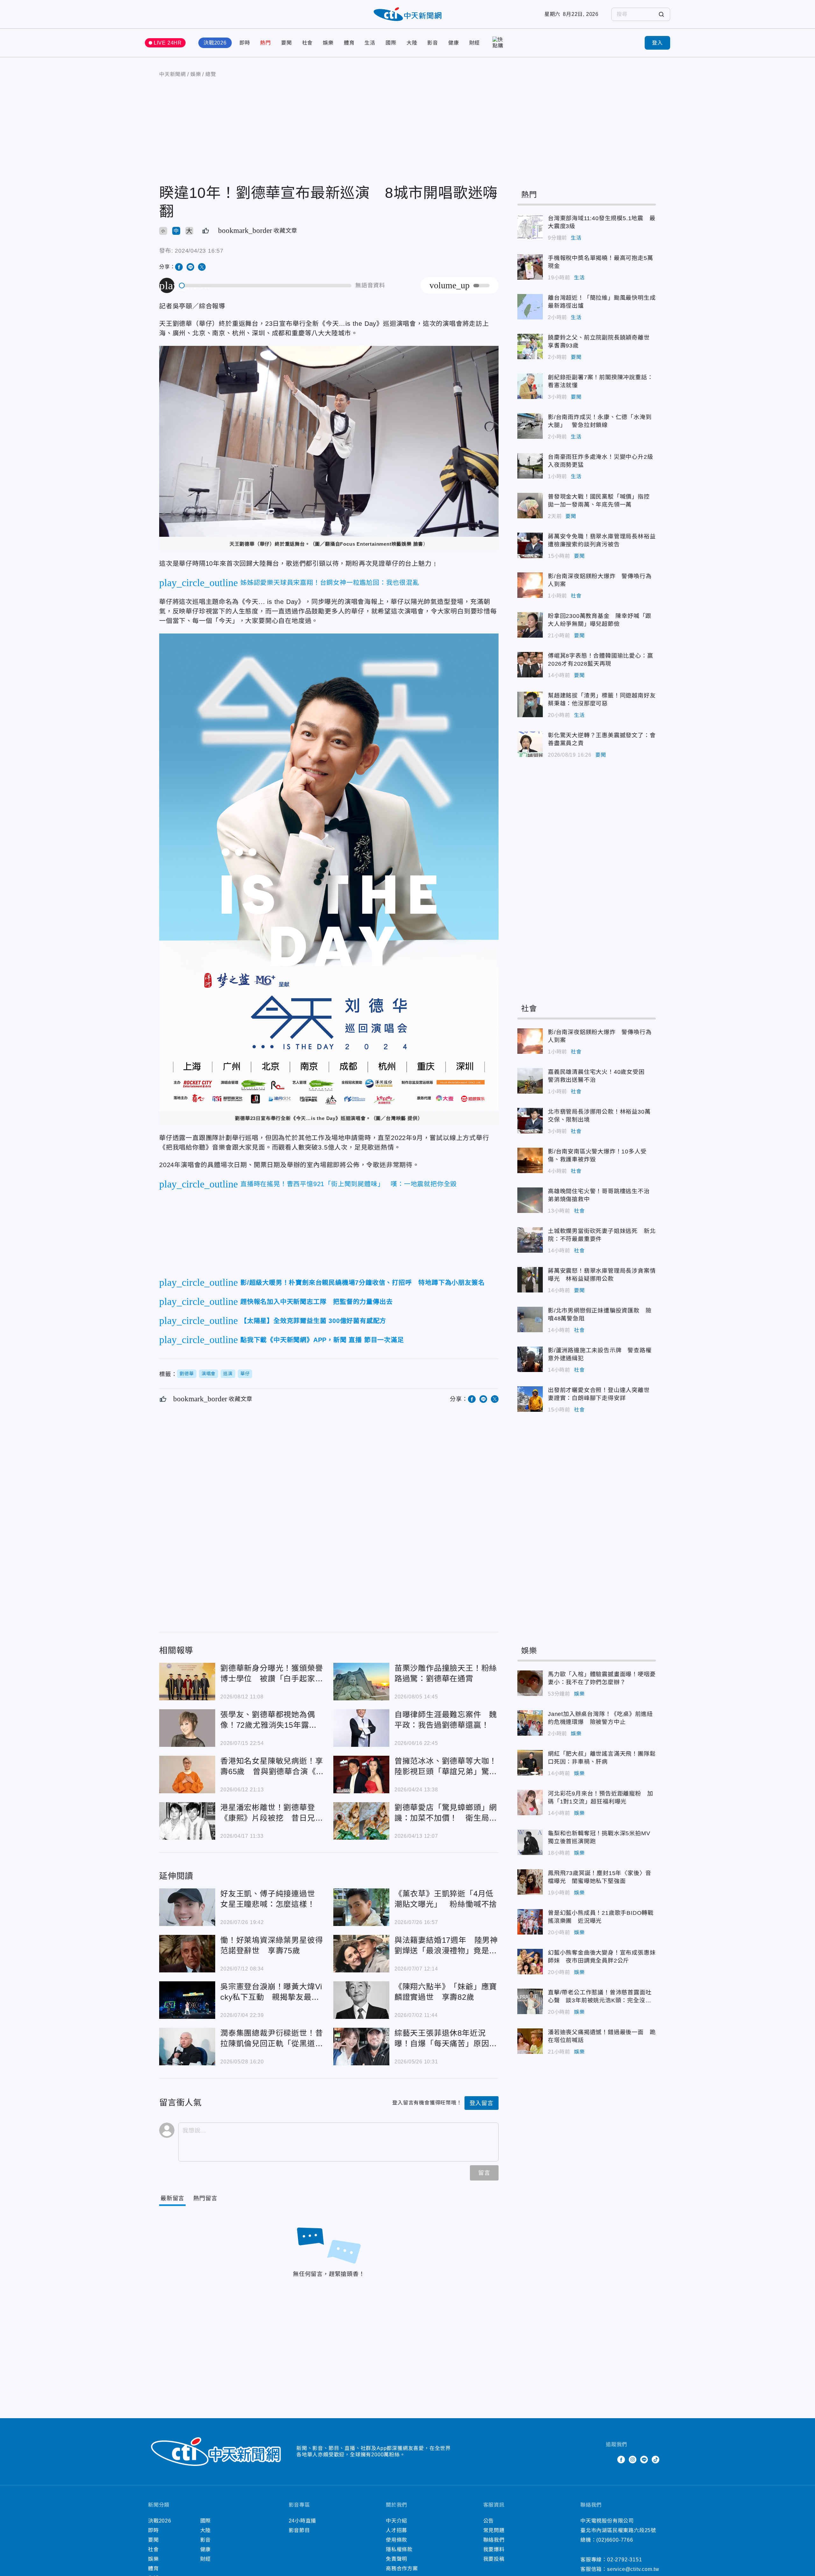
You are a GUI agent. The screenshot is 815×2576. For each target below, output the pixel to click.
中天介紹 (397, 2521)
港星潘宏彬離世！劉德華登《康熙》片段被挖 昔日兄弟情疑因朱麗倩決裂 (187, 1821)
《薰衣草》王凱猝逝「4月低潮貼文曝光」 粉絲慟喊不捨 (361, 1907)
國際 (391, 43)
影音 (433, 43)
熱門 (266, 43)
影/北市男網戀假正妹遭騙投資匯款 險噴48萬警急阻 (530, 1319)
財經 (475, 43)
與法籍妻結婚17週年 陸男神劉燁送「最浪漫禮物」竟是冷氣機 (361, 1954)
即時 (245, 43)
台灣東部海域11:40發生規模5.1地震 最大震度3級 (530, 227)
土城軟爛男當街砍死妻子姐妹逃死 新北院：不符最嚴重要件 (530, 1240)
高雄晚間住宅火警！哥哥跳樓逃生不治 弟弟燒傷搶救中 (530, 1200)
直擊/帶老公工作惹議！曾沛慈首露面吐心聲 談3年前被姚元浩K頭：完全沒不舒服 (530, 2001)
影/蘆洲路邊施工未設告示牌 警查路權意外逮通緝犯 (530, 1359)
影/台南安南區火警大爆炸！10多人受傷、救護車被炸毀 (530, 1160)
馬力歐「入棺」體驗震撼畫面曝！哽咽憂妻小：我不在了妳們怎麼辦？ (530, 1683)
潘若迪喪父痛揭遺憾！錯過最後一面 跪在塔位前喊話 (530, 2041)
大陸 (412, 43)
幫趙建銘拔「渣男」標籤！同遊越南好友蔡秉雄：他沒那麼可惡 (530, 704)
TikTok (656, 2460)
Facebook (621, 2460)
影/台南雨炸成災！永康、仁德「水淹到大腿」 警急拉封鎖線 (530, 426)
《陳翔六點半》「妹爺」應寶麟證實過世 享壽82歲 (361, 2000)
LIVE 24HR (168, 43)
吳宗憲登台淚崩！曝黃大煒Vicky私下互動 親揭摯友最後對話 (187, 2000)
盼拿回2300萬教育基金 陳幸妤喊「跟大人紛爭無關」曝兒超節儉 (530, 625)
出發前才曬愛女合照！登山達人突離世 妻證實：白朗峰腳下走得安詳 (530, 1399)
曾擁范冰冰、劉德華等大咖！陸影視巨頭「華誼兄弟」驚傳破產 (361, 1774)
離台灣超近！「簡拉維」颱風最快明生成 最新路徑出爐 (530, 307)
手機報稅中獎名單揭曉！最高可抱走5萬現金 (530, 267)
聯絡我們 (494, 2540)
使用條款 (397, 2540)
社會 (308, 43)
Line (644, 2460)
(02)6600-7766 (615, 2540)
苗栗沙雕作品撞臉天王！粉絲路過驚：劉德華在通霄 (361, 1682)
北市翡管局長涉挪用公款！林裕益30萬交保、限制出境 (530, 1121)
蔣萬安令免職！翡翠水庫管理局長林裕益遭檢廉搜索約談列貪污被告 (530, 545)
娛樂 (328, 43)
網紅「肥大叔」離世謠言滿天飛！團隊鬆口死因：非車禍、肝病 (530, 1763)
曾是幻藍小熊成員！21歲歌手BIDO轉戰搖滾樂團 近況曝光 (530, 1922)
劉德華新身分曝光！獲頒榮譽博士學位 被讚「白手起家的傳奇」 (187, 1682)
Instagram (633, 2460)
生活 (370, 43)
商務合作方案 (402, 2569)
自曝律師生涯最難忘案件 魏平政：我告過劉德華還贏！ (361, 1728)
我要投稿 (494, 2559)
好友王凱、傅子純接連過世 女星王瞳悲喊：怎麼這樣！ (187, 1907)
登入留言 (482, 2103)
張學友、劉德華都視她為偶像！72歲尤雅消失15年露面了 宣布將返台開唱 (187, 1728)
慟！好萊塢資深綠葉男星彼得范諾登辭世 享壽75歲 (187, 1954)
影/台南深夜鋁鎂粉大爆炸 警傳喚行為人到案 (530, 585)
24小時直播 (303, 2521)
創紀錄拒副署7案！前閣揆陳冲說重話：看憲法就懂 (530, 386)
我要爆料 (494, 2549)
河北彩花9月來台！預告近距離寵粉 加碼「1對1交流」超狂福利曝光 (530, 1802)
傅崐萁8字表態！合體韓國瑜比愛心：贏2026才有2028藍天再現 (530, 665)
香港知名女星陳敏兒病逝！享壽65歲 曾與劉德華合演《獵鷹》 (187, 1774)
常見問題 (494, 2530)
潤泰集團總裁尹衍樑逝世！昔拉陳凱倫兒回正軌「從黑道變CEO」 (187, 2047)
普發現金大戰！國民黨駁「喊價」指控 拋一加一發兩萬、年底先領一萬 (530, 506)
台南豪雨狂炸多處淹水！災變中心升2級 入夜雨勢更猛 (530, 466)
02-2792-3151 (625, 2560)
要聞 (287, 43)
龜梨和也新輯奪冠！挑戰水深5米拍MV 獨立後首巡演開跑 (530, 1842)
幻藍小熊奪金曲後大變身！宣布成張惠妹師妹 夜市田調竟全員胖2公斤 (530, 1962)
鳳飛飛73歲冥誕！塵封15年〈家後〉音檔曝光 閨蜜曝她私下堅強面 (530, 1882)
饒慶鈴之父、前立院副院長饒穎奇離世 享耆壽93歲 (530, 346)
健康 (454, 43)
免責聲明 (397, 2559)
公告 (489, 2521)
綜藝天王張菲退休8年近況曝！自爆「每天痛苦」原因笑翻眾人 (361, 2047)
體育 (349, 43)
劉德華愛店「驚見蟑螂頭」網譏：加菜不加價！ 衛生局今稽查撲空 (361, 1821)
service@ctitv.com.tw (633, 2569)
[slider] (266, 286)
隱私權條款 (399, 2549)
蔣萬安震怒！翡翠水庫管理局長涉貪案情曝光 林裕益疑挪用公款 (530, 1280)
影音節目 (299, 2530)
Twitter (610, 2460)
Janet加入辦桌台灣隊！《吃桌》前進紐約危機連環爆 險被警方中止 (530, 1723)
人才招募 (397, 2530)
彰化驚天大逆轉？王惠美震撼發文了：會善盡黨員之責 (530, 744)
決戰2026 (215, 43)
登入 (657, 43)
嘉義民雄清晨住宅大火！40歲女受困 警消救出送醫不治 (530, 1081)
